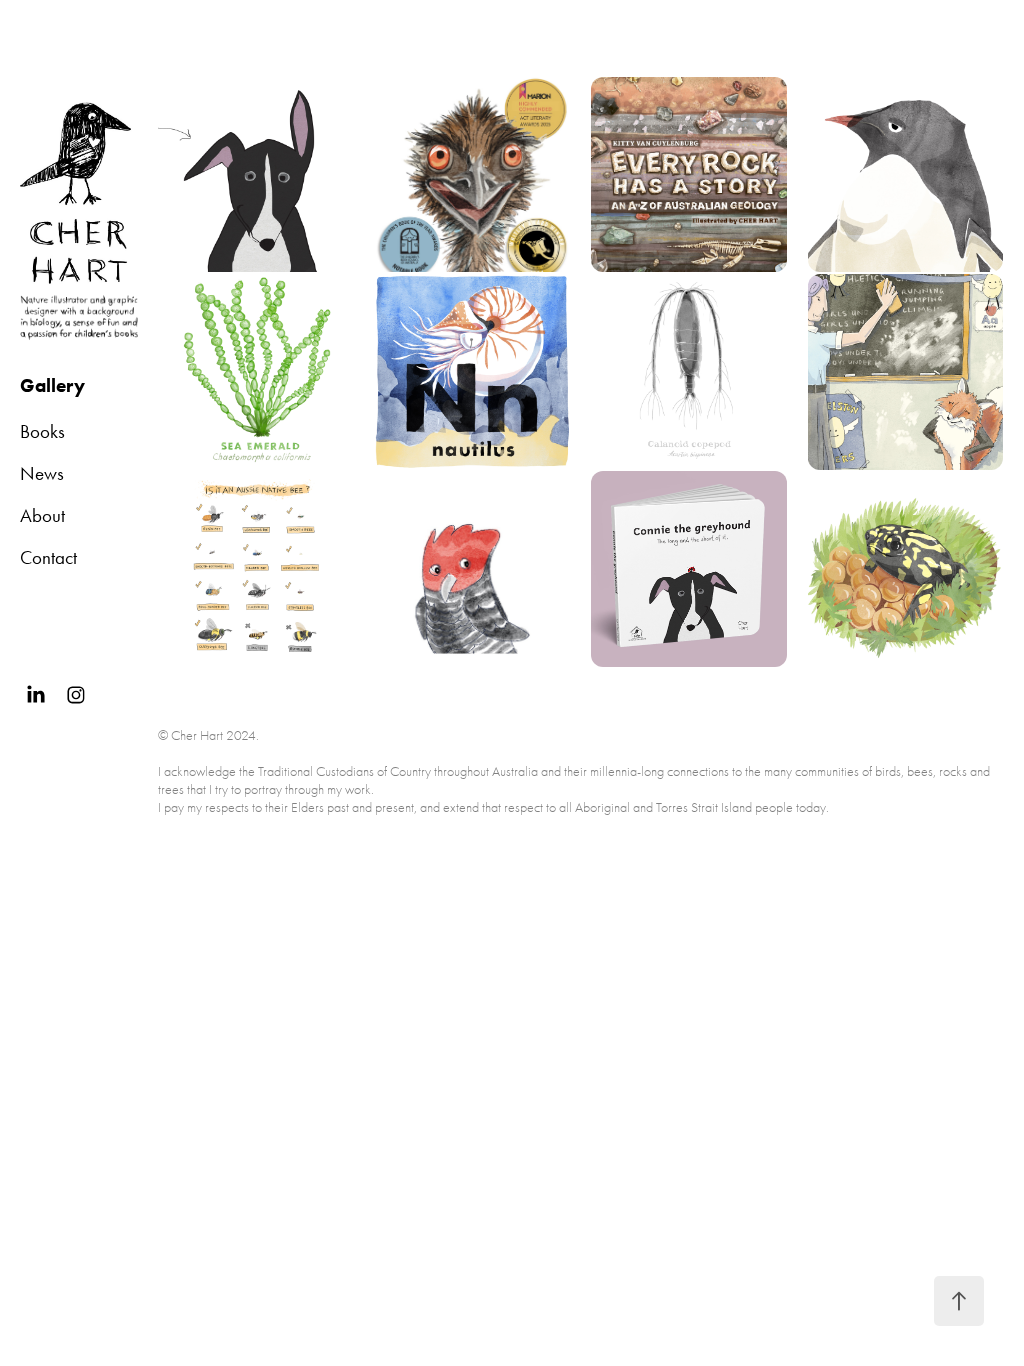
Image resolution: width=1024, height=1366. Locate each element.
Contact (48, 557)
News (42, 473)
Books (42, 431)
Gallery (52, 385)
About (42, 515)
